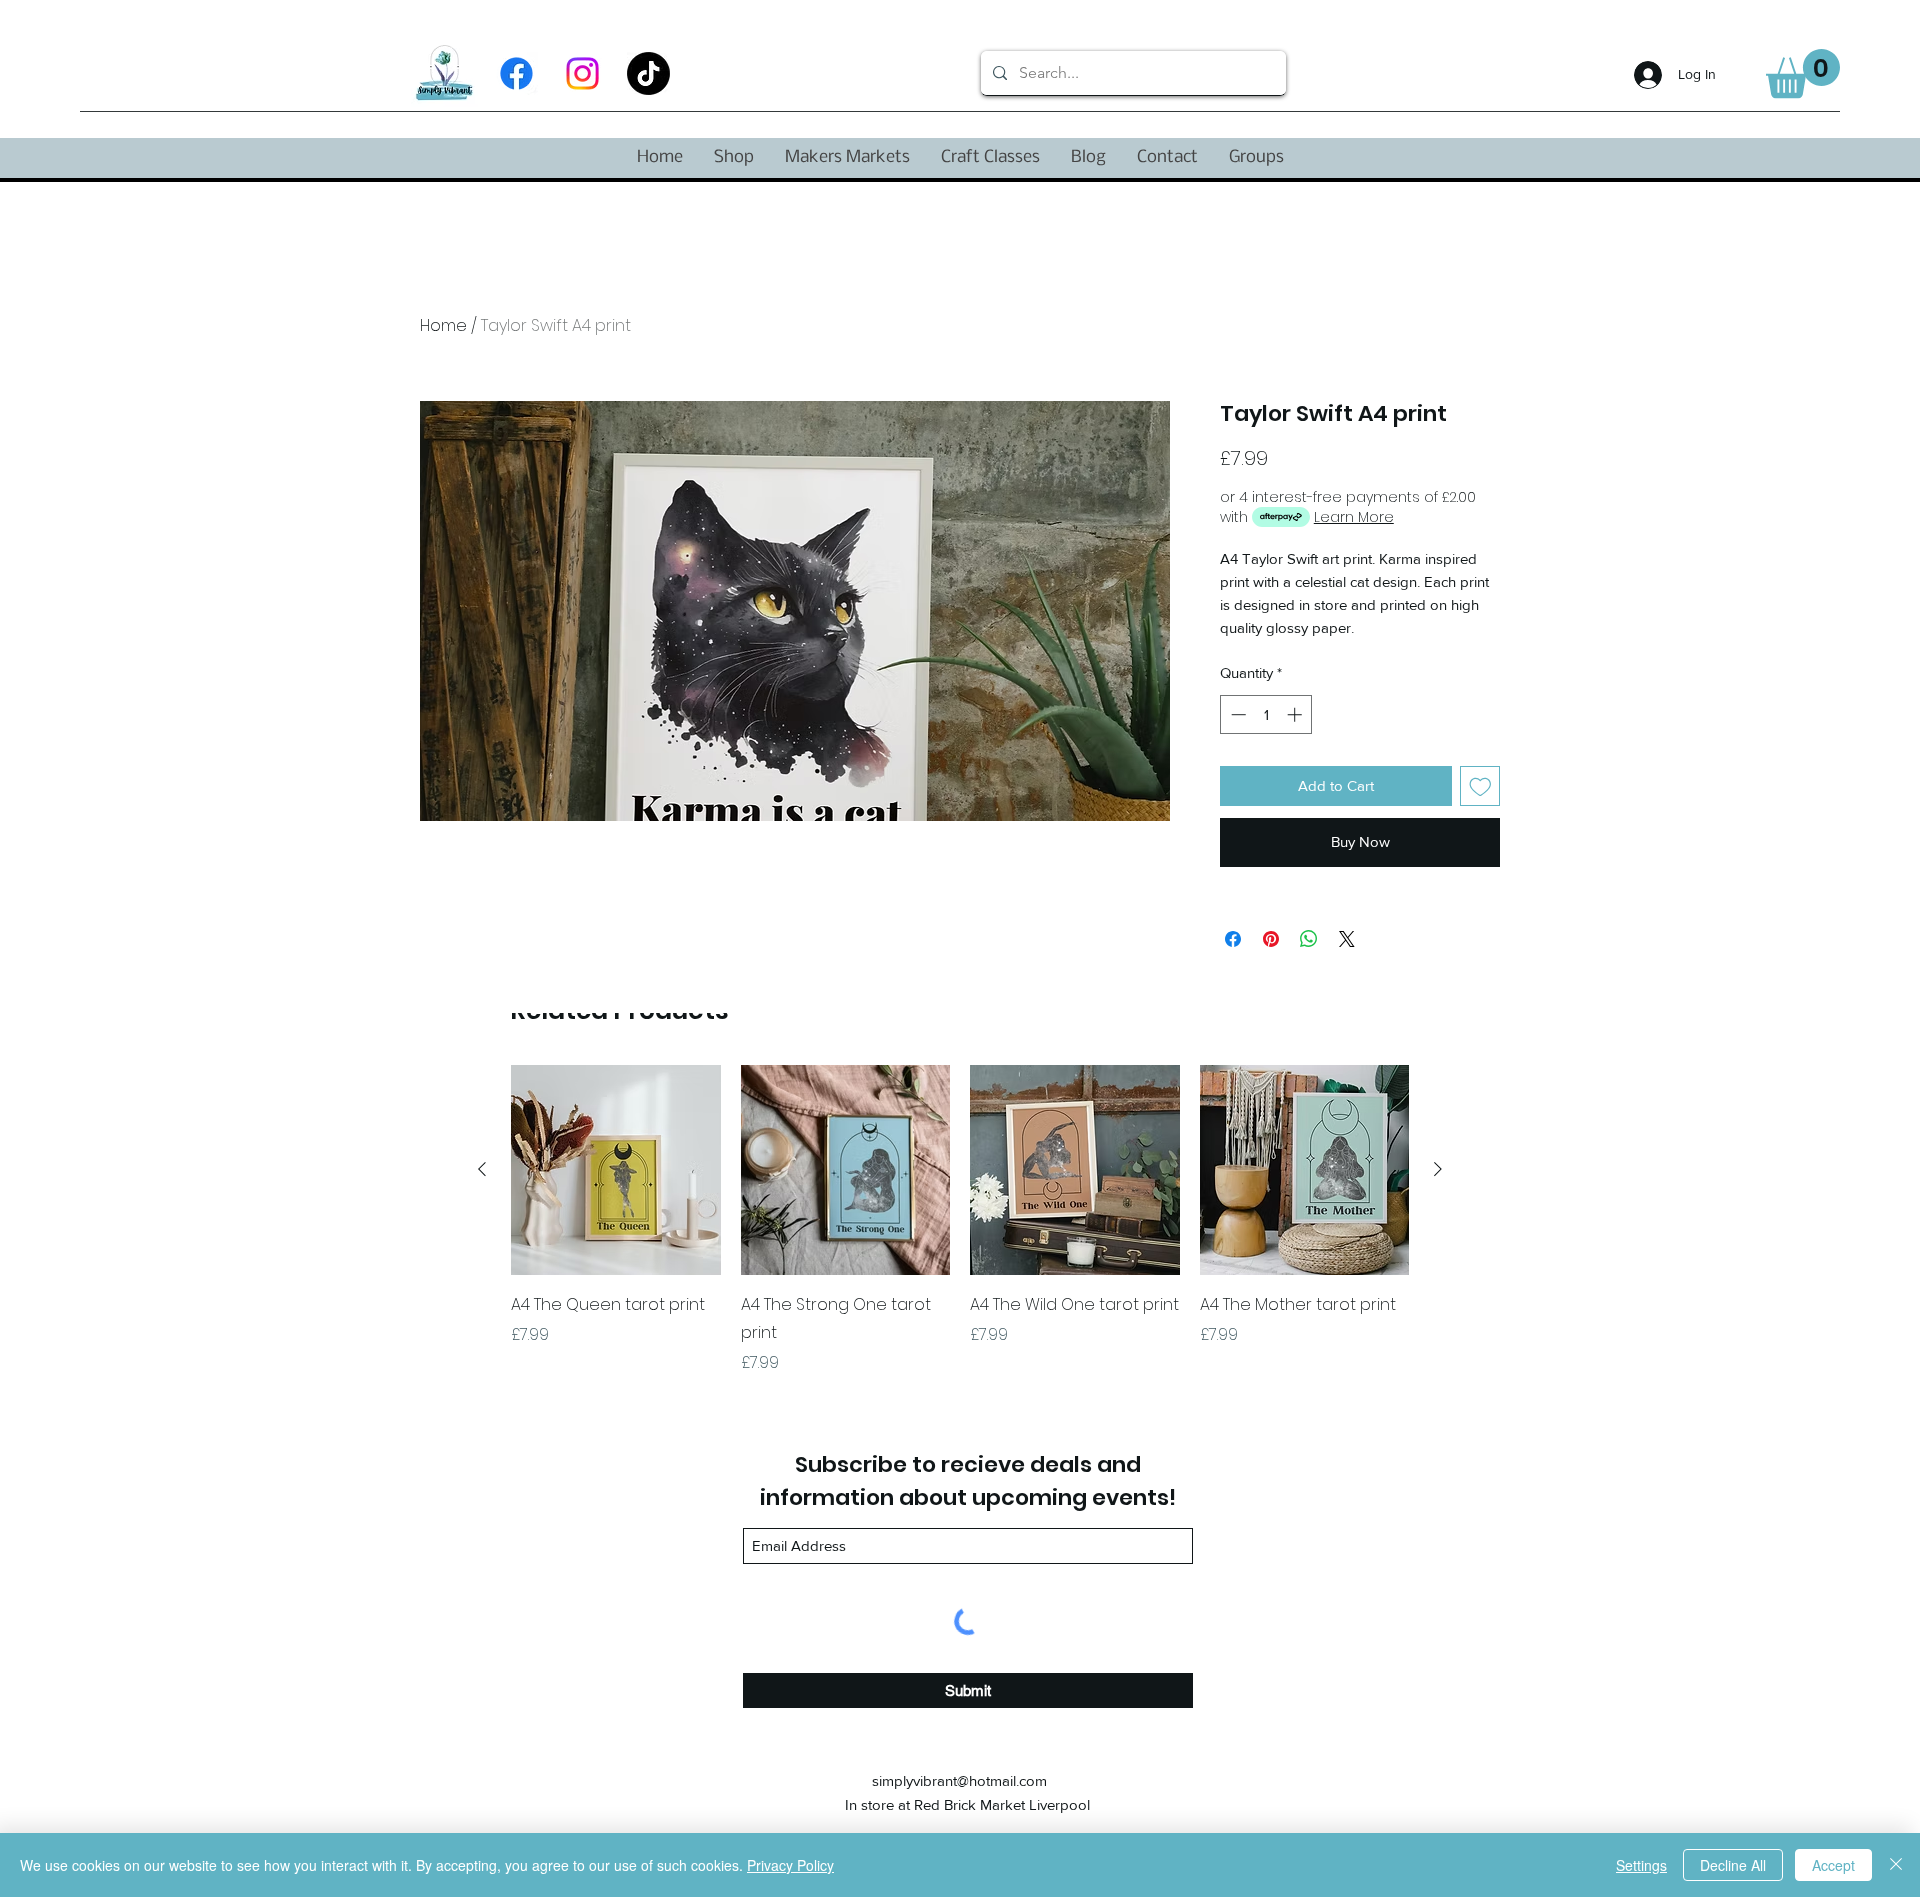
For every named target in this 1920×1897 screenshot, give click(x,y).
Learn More (1354, 517)
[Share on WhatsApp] (1309, 939)
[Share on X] (1347, 939)
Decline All (1733, 1865)
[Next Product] (1438, 1169)
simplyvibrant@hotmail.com (959, 1780)
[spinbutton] (1266, 714)
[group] (960, 1220)
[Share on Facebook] (1233, 939)
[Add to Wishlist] (1480, 786)
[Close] (1896, 1865)
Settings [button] (1641, 1865)
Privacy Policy (790, 1865)
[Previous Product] (482, 1169)
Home (443, 325)
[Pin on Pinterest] (1271, 939)
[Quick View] (616, 1170)
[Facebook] (516, 73)
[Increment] (1296, 714)
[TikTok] (648, 73)
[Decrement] (1236, 714)
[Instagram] (582, 73)
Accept (1833, 1865)
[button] (1803, 73)
